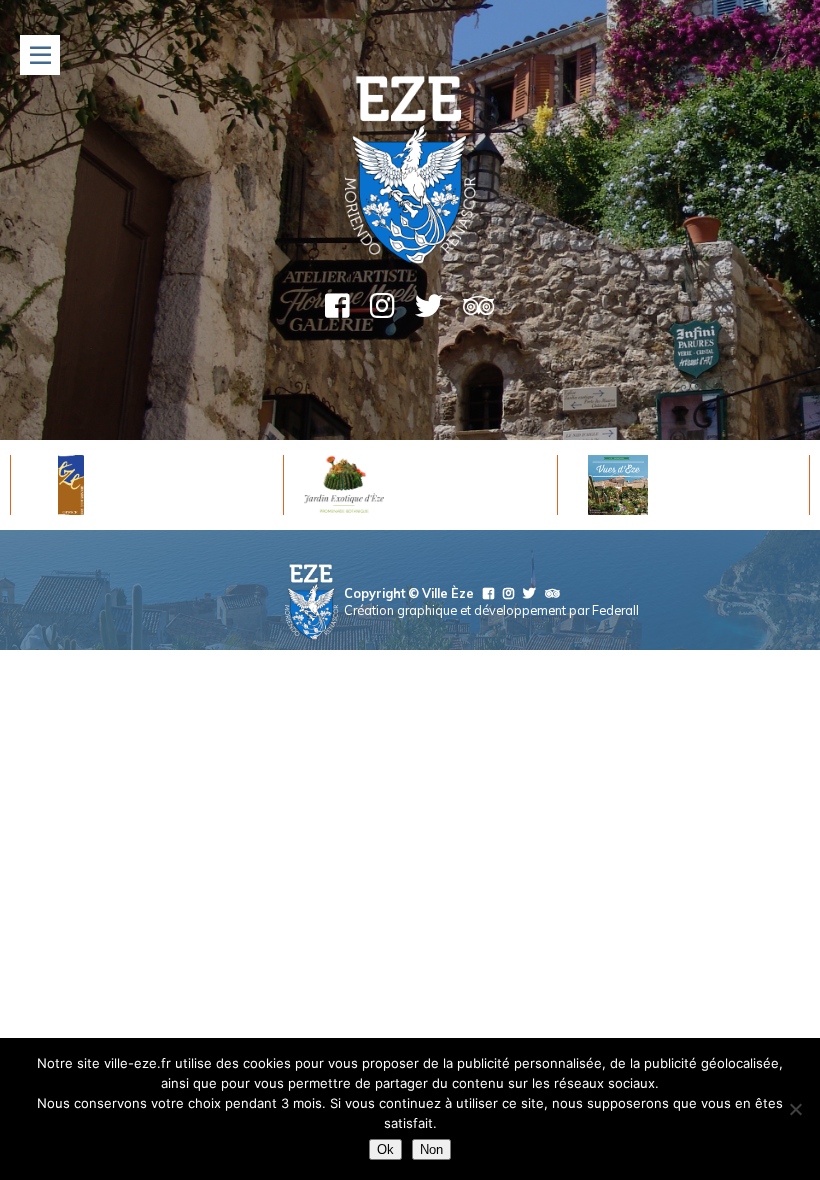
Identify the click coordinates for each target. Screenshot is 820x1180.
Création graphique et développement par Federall (491, 610)
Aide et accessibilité (562, 705)
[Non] (795, 1109)
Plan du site (515, 726)
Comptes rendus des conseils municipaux (503, 684)
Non (431, 1149)
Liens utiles (597, 726)
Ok (385, 1149)
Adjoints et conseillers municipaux (527, 663)
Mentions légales (436, 705)
